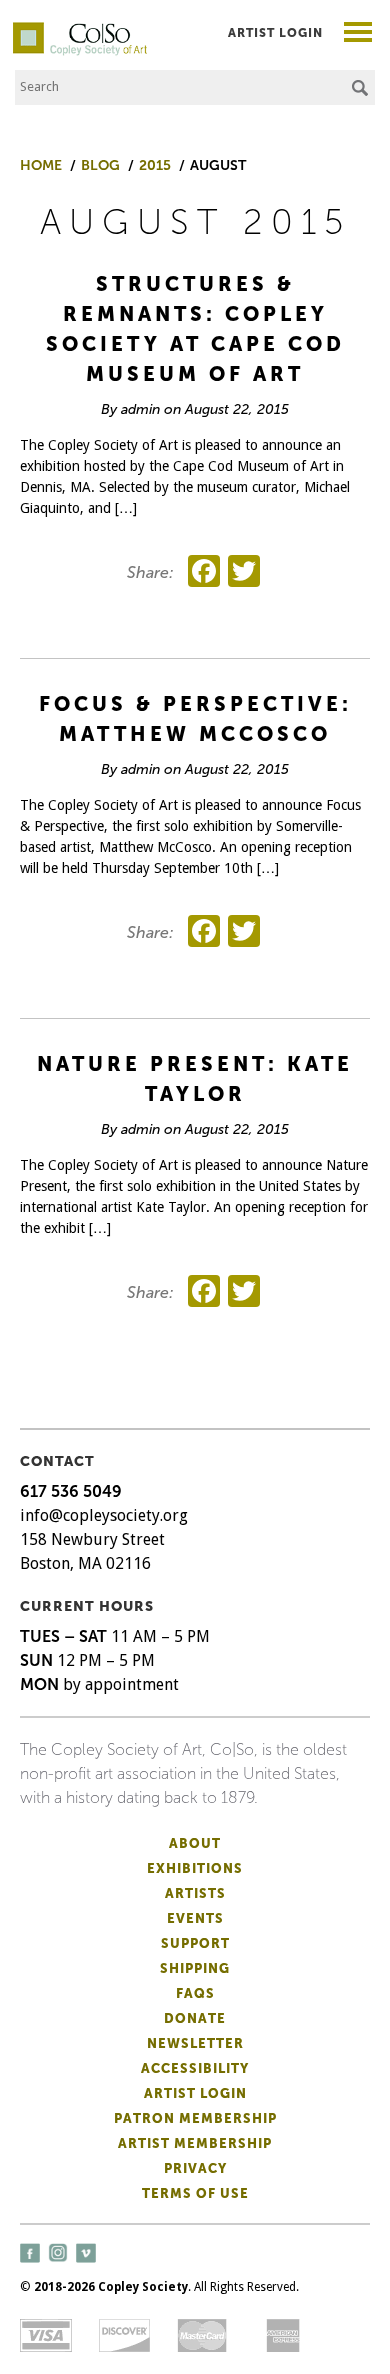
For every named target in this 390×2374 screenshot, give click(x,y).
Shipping (195, 1968)
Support (195, 1943)
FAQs (195, 1993)
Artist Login (275, 33)
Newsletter (195, 2043)
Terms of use (195, 2193)
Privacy (195, 2168)
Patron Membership (195, 2118)
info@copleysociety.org (104, 1515)
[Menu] (358, 34)
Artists (195, 1893)
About (195, 1843)
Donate (195, 2018)
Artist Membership (195, 2143)
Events (195, 1918)
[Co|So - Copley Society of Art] (80, 30)
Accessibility (195, 2068)
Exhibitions (195, 1868)
